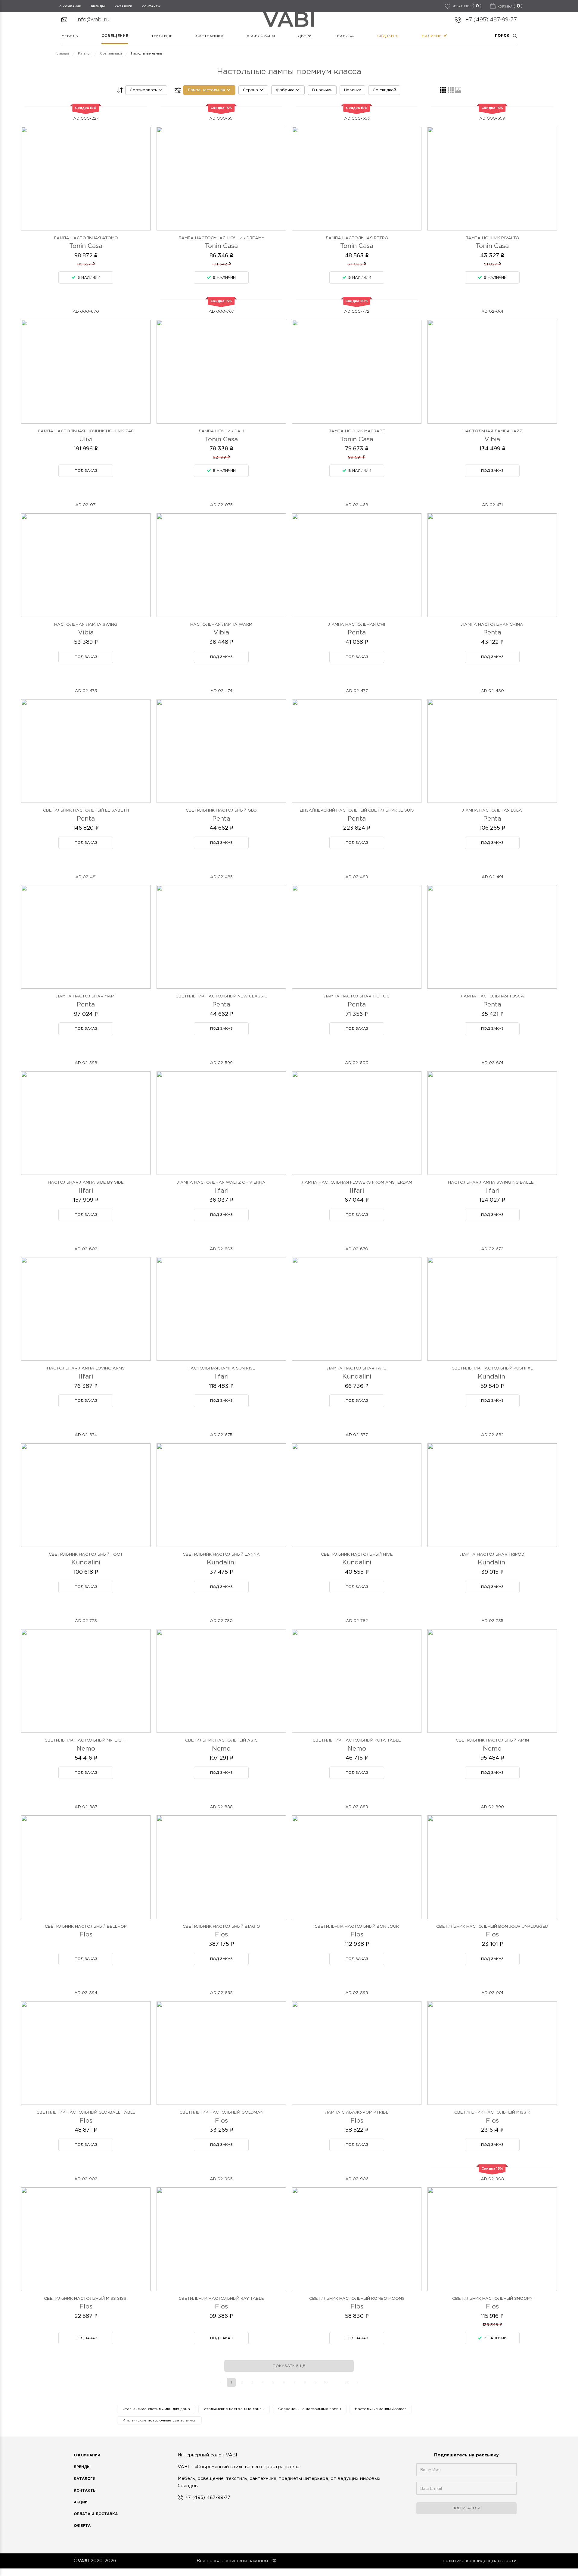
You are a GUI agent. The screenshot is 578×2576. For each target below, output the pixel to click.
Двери (305, 36)
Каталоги (124, 6)
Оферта (82, 2526)
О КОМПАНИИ (70, 6)
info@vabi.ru (93, 20)
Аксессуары (261, 36)
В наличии (322, 90)
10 (326, 2382)
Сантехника (210, 36)
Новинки (353, 90)
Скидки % (388, 36)
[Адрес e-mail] (466, 2491)
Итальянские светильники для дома (156, 2409)
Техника (345, 36)
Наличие (432, 36)
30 (347, 2382)
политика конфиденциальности (480, 2561)
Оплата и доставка (96, 2514)
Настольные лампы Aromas (381, 2409)
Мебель (70, 36)
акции (81, 2502)
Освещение (115, 36)
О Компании (87, 2455)
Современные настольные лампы (310, 2409)
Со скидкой (384, 90)
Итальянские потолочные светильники (159, 2420)
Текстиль (162, 36)
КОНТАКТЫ (151, 6)
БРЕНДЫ (98, 6)
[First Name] (466, 2473)
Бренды (82, 2467)
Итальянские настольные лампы (234, 2409)
